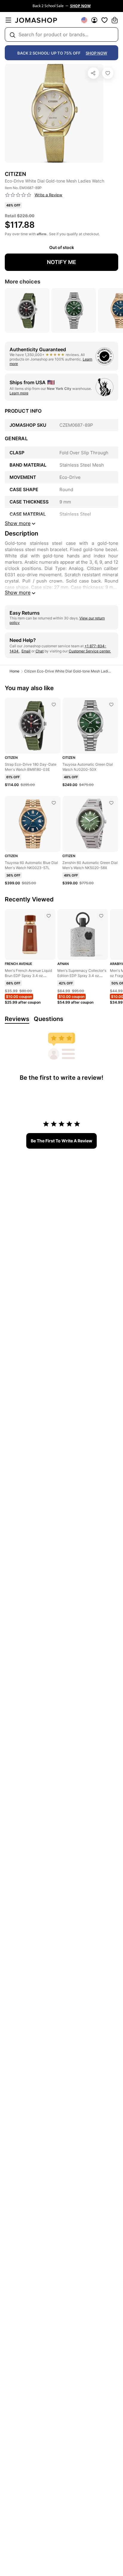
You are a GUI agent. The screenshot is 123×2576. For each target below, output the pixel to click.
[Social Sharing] (93, 73)
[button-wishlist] (104, 20)
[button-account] (94, 20)
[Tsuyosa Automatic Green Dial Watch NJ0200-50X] (111, 705)
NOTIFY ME (61, 262)
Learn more (19, 393)
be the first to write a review (61, 1141)
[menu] (8, 20)
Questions (49, 1019)
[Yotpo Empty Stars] (18, 195)
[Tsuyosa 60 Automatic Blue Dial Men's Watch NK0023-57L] (54, 803)
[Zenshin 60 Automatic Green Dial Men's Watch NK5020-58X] (111, 803)
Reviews (17, 1019)
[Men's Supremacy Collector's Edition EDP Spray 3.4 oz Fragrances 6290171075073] (101, 916)
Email (26, 651)
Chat (40, 651)
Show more (18, 592)
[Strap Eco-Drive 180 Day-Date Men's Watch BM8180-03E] (54, 705)
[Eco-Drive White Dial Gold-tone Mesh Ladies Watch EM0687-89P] (108, 73)
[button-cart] (115, 20)
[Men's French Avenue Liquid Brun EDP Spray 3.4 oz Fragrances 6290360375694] (49, 916)
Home (14, 671)
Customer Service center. (90, 651)
